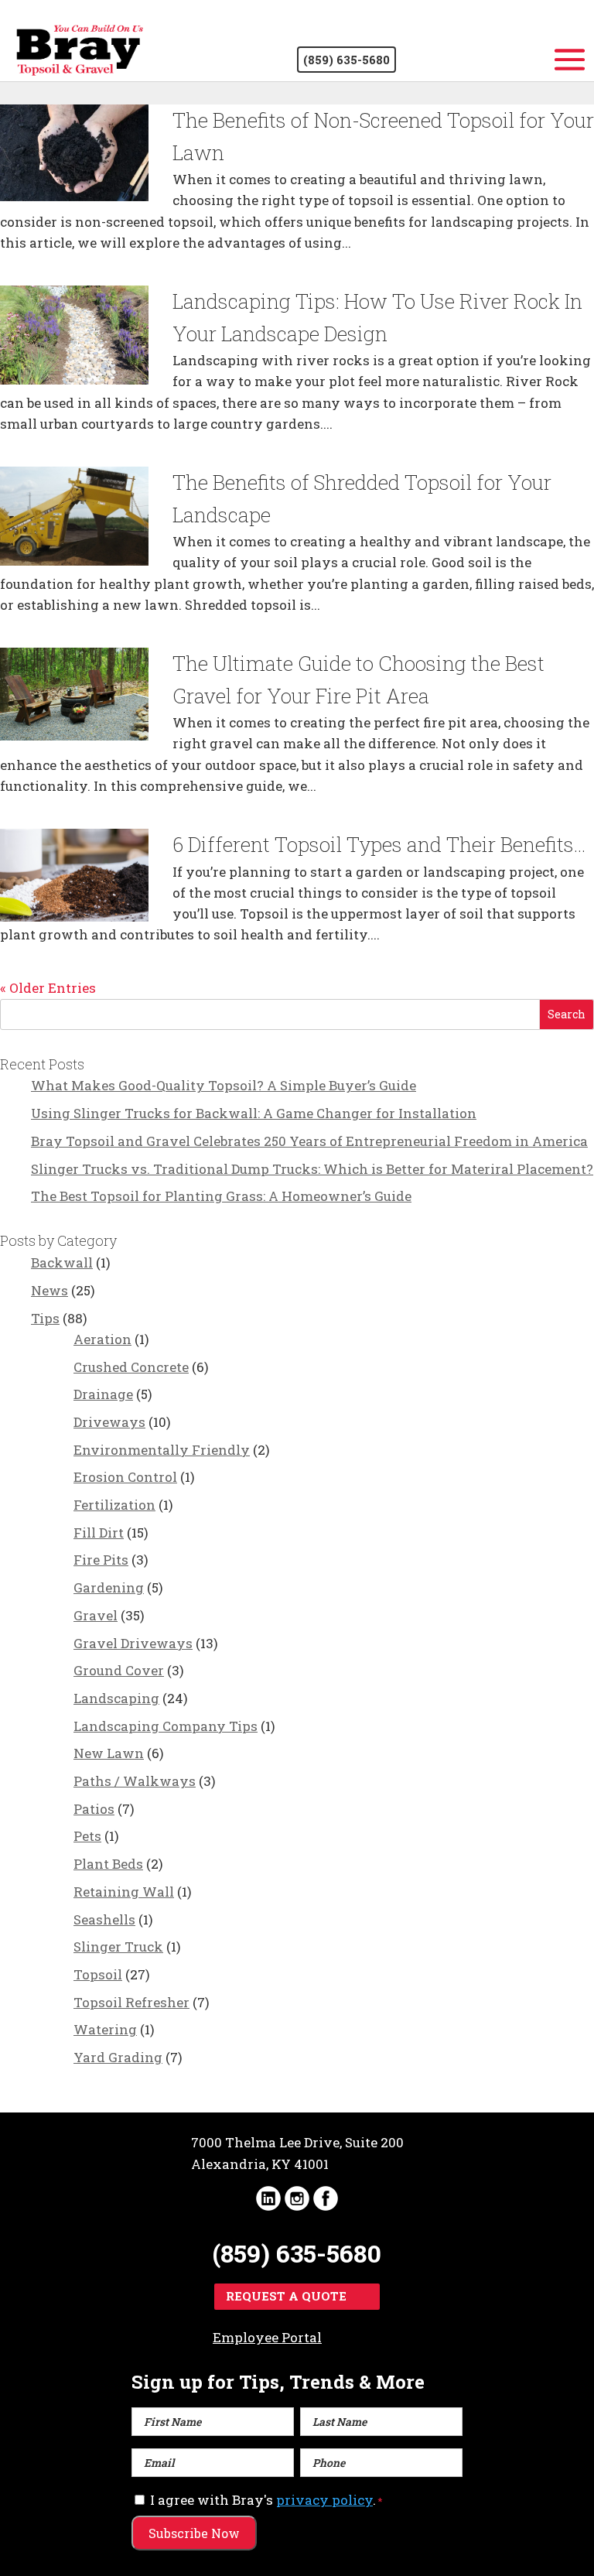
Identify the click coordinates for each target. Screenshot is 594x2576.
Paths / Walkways (135, 1781)
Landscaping (116, 1698)
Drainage (103, 1394)
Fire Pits (101, 1560)
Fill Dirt (99, 1533)
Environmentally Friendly (162, 1450)
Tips (45, 1318)
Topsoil (98, 1974)
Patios (94, 1809)
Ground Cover (119, 1670)
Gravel (96, 1615)
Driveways (109, 1422)
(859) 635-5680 (346, 60)
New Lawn (109, 1753)
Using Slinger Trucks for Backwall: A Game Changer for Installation (254, 1113)
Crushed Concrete (131, 1367)
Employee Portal (267, 2337)
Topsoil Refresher (131, 2002)
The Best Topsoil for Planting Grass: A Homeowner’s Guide (221, 1196)
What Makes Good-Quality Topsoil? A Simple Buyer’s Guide (224, 1085)
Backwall (62, 1262)
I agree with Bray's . (266, 2500)
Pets (87, 1836)
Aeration (102, 1339)
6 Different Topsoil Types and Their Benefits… (379, 844)
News (49, 1290)
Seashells (104, 1919)
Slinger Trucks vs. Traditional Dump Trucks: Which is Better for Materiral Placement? (312, 1169)
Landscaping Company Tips (166, 1726)
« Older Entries (48, 988)
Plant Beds (108, 1864)
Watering (105, 2029)
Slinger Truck (118, 1947)
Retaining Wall (124, 1892)
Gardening (109, 1587)
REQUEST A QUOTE (286, 2296)
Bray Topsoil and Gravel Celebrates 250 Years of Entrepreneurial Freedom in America (309, 1141)
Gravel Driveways (133, 1643)
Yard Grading (118, 2057)
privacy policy (324, 2500)
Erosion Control (125, 1477)
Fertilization (114, 1505)
